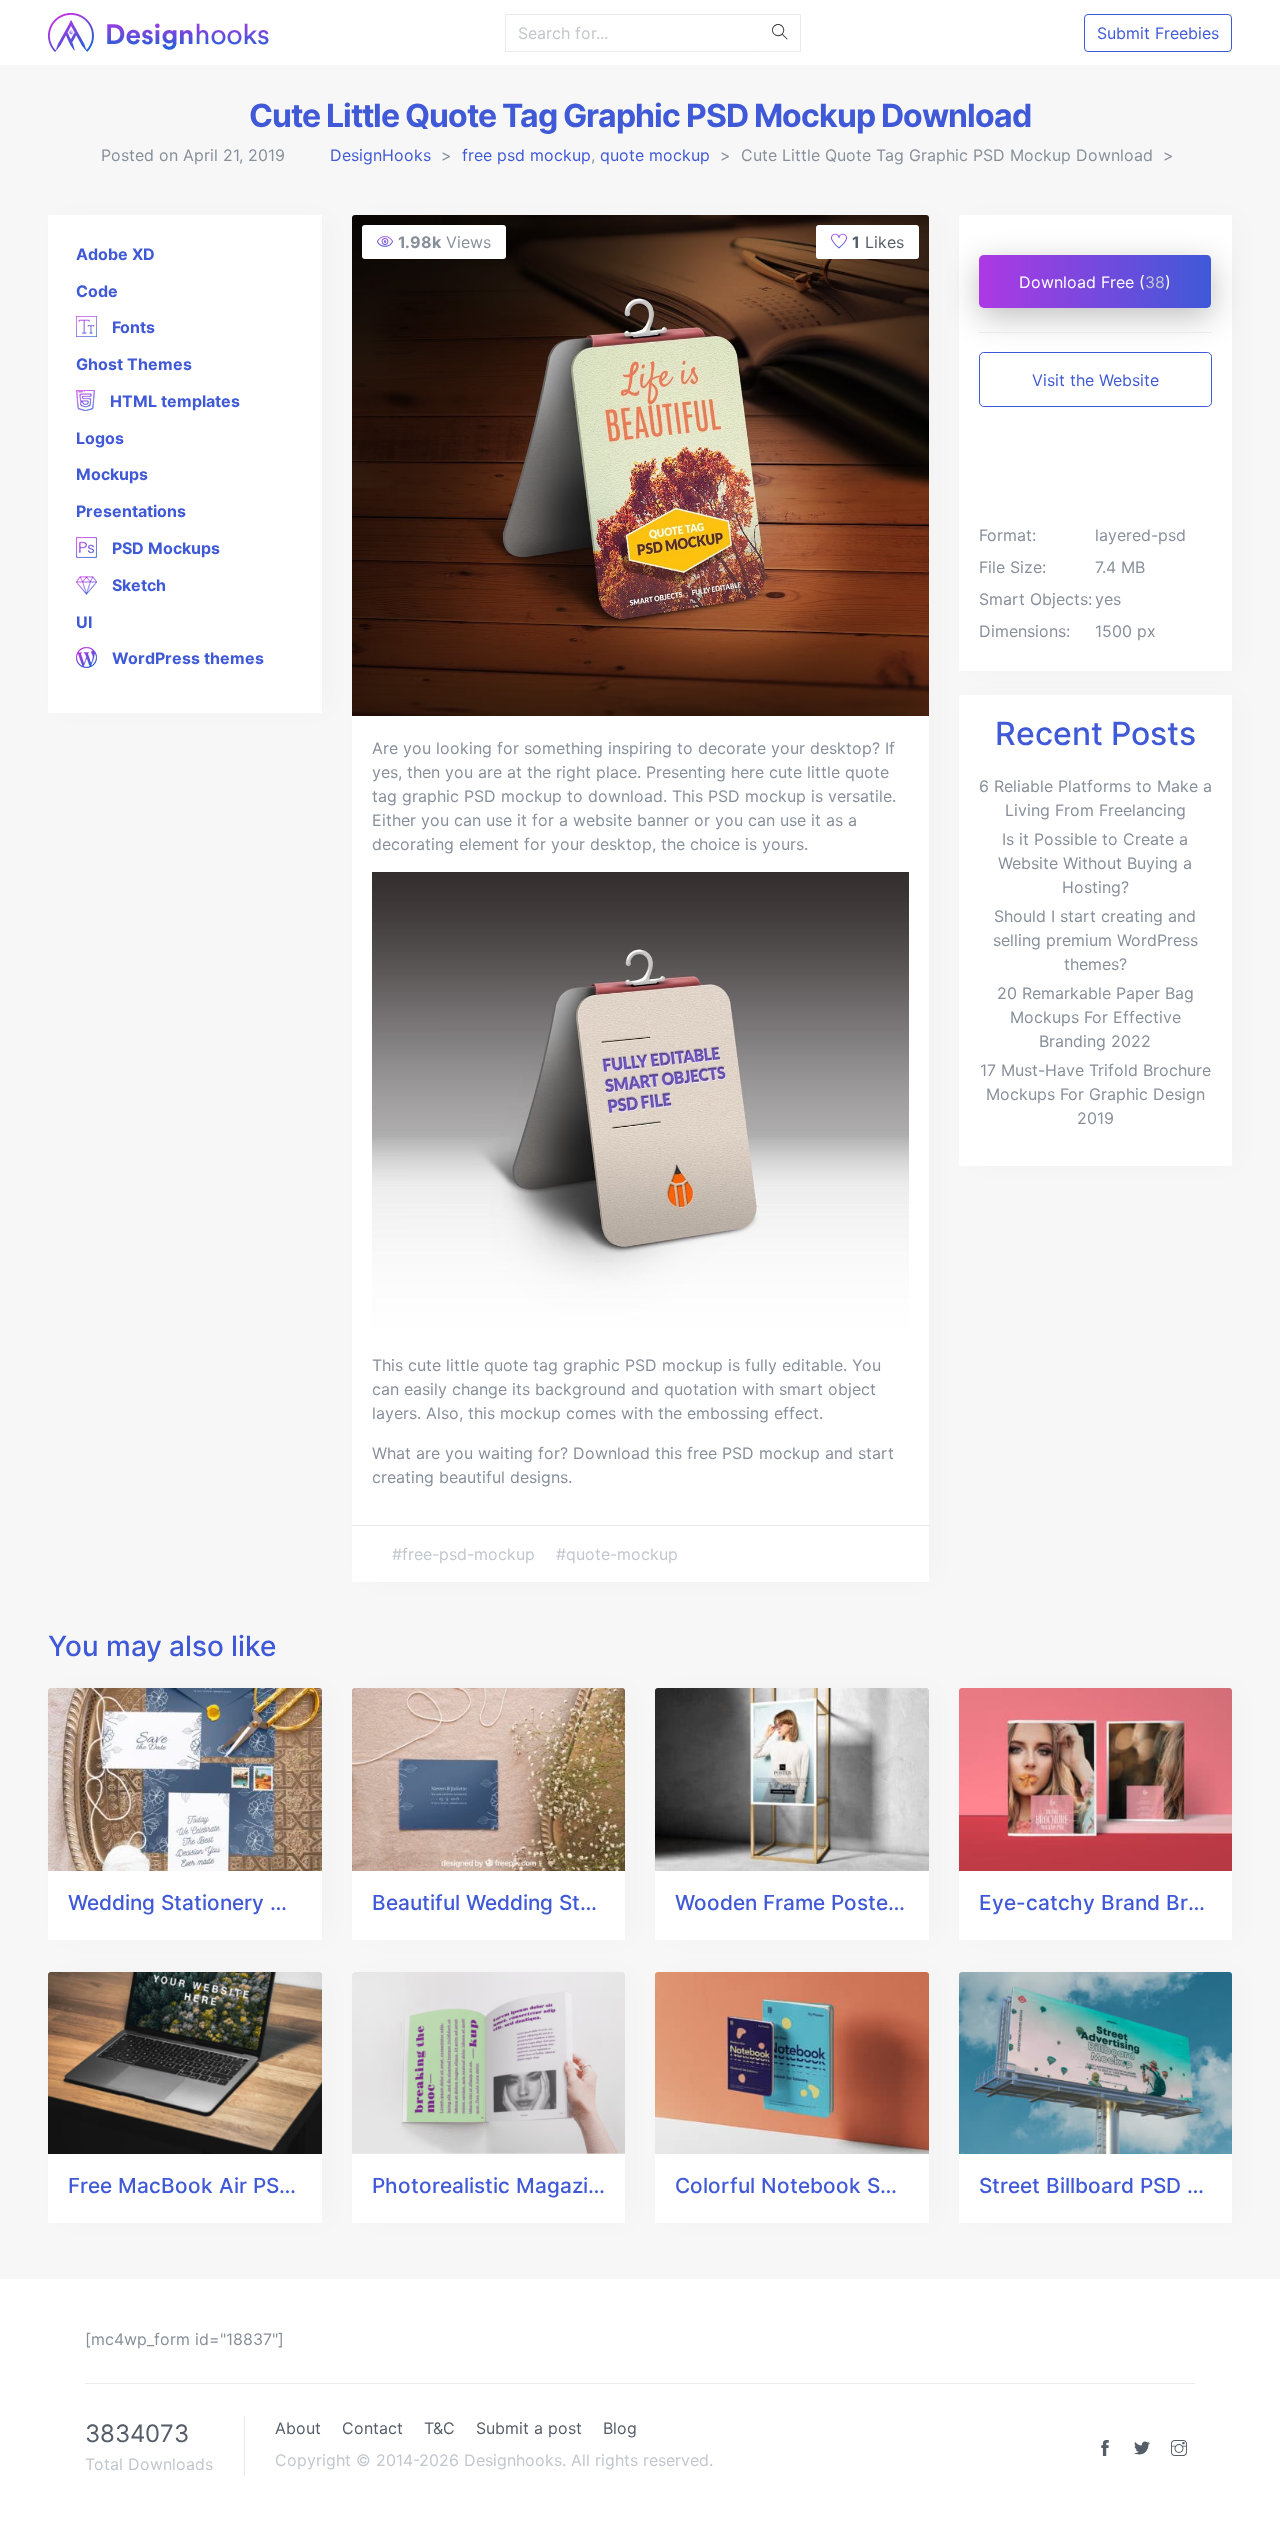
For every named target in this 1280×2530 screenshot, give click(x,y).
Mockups (112, 474)
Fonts (131, 327)
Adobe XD (115, 254)
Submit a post (529, 2428)
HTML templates (173, 401)
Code (97, 291)
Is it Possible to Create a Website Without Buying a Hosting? (1095, 863)
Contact (372, 2428)
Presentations (131, 511)
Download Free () (1095, 282)
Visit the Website (1095, 380)
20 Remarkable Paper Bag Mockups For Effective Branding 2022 (1095, 1017)
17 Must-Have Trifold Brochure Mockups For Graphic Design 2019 (1095, 1094)
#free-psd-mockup (466, 1554)
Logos (100, 438)
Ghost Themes (134, 364)
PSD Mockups (164, 548)
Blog (620, 2428)
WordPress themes (186, 658)
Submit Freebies (1158, 33)
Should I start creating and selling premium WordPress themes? (1095, 940)
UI (84, 622)
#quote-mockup (617, 1554)
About (298, 2428)
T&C (439, 2428)
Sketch (137, 585)
